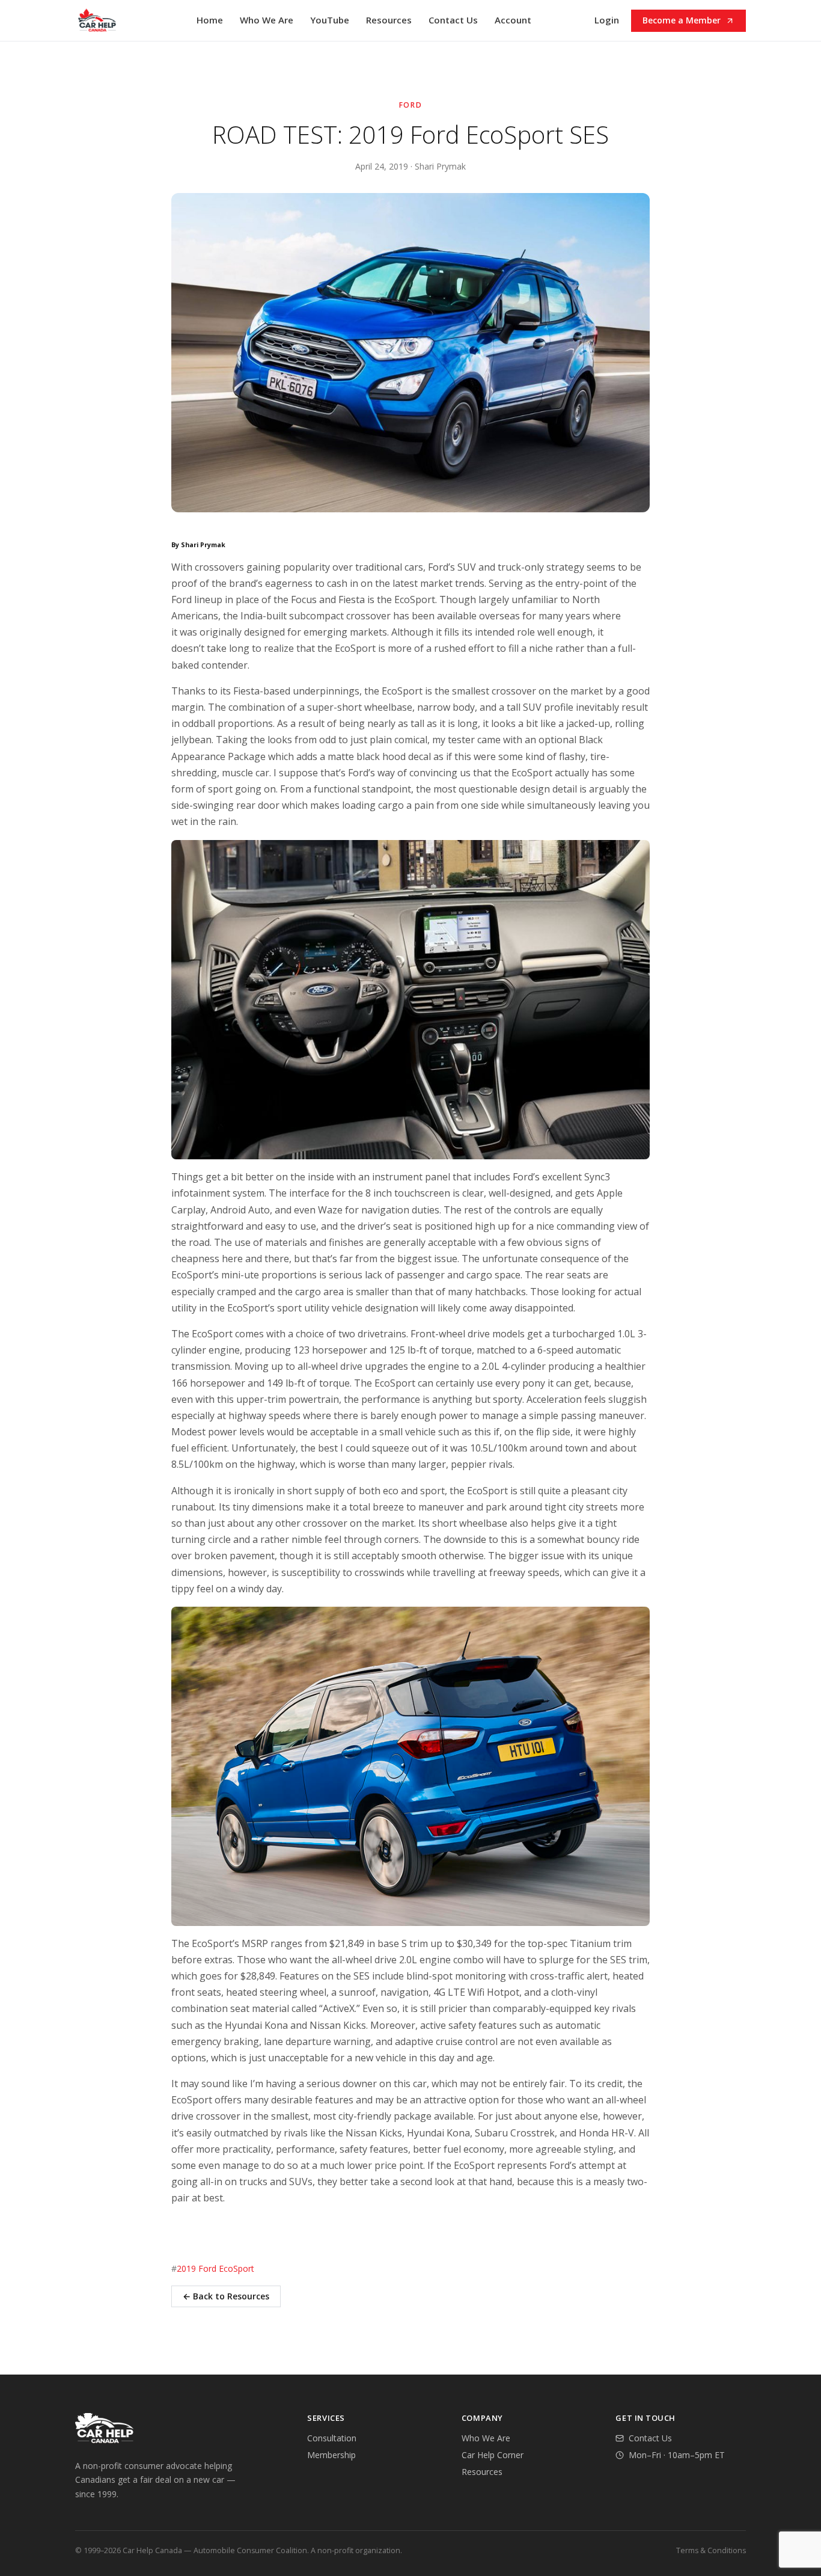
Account (513, 20)
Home (210, 20)
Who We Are (267, 20)
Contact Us (453, 20)
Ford (411, 105)
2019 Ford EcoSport (215, 2268)
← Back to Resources (226, 2296)
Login (607, 20)
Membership (331, 2455)
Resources (389, 20)
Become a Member (682, 20)
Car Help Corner (493, 2455)
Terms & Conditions (711, 2550)
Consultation (332, 2438)
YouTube (330, 20)
